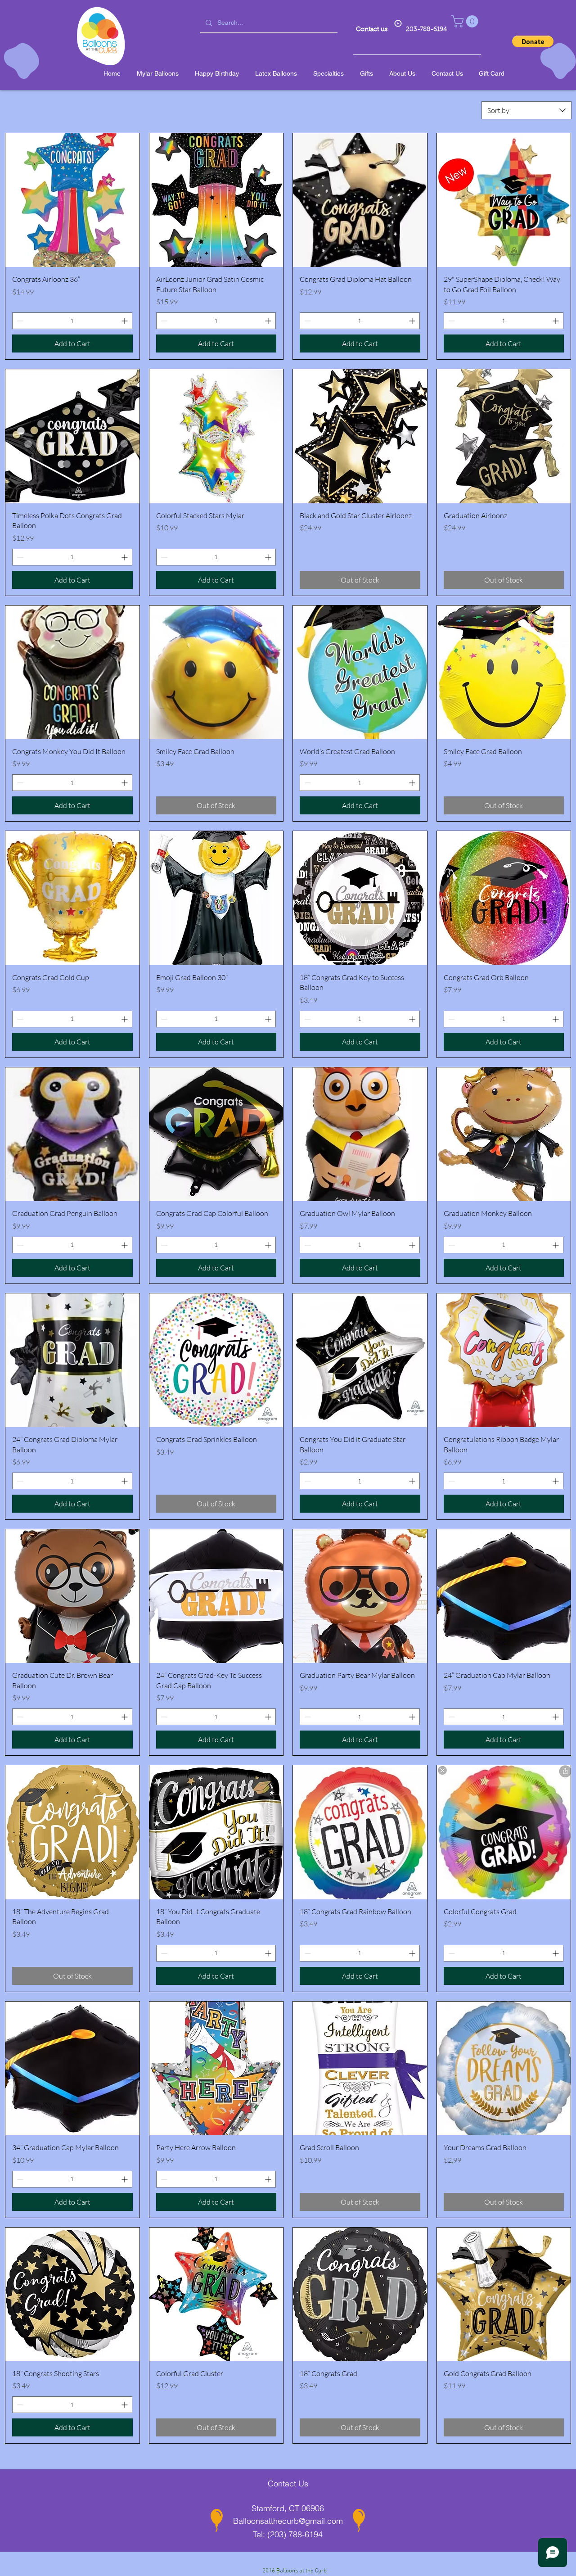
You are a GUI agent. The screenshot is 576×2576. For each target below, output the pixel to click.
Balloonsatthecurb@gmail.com (288, 2521)
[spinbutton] (72, 321)
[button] (466, 21)
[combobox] (526, 110)
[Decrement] (19, 321)
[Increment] (125, 321)
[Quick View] (72, 200)
